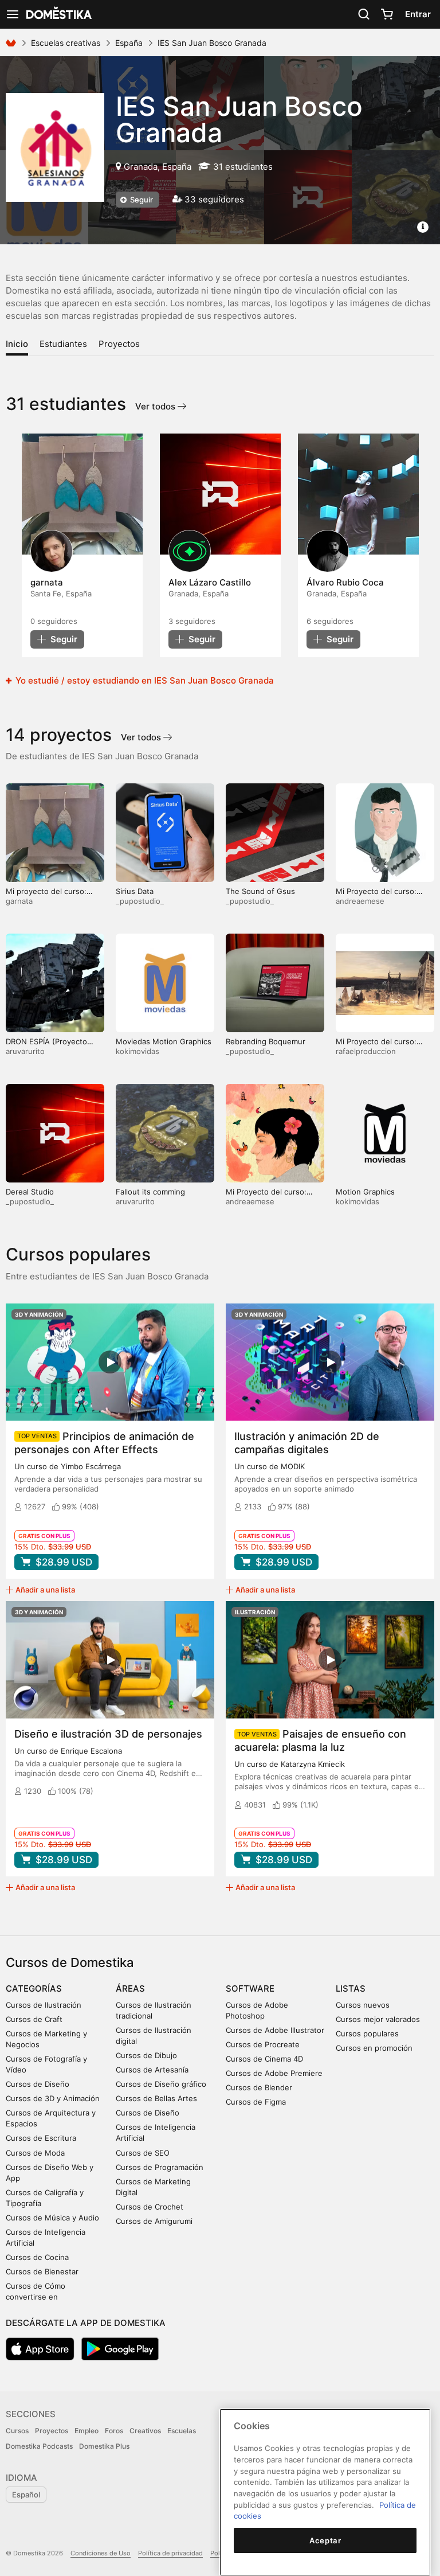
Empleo (87, 2431)
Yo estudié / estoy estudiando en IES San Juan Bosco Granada (144, 680)
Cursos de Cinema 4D (264, 2059)
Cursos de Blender (259, 2087)
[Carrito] (387, 14)
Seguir (141, 200)
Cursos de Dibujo (146, 2055)
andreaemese (360, 901)
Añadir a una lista (45, 1590)
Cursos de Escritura (41, 2138)
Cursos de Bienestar (42, 2271)
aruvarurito (25, 1051)
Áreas (130, 1988)
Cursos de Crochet (150, 2207)
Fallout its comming (150, 1192)
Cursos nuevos (363, 2005)
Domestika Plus (104, 2446)
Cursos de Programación (160, 2167)
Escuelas (182, 2431)
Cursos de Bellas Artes (156, 2098)
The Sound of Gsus (260, 891)
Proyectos (119, 344)
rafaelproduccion (366, 1051)
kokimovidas (137, 1051)
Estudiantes (63, 344)
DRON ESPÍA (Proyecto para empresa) (46, 1046)
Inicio (17, 344)
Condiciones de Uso (101, 2553)
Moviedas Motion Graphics (164, 1041)
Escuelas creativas (66, 43)
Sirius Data (135, 891)
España (129, 43)
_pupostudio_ (140, 901)
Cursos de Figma (256, 2102)
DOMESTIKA (58, 14)
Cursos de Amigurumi (154, 2221)
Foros (114, 2431)
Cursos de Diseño (38, 2084)
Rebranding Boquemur (266, 1041)
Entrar (418, 14)
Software (250, 1988)
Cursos (17, 2431)
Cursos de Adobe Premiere (274, 2073)
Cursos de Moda (35, 2153)
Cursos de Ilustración (44, 2005)
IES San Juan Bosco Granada (239, 119)
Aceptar (325, 2540)
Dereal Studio (30, 1192)
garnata (19, 901)
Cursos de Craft (34, 2019)
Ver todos (156, 406)
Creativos (145, 2431)
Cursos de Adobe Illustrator (275, 2030)
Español (26, 2495)
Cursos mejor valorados (378, 2019)
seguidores (54, 621)
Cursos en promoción (374, 2048)
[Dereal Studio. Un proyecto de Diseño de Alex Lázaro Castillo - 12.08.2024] (220, 494)
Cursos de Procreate (263, 2044)
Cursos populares (367, 2034)
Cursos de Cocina (37, 2257)
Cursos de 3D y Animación (53, 2098)
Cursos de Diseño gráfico (161, 2084)
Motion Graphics (365, 1192)
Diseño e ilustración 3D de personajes (108, 1734)
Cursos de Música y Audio (52, 2218)
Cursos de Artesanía (152, 2070)
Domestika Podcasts (39, 2446)
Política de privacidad (170, 2553)
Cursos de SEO (143, 2153)
